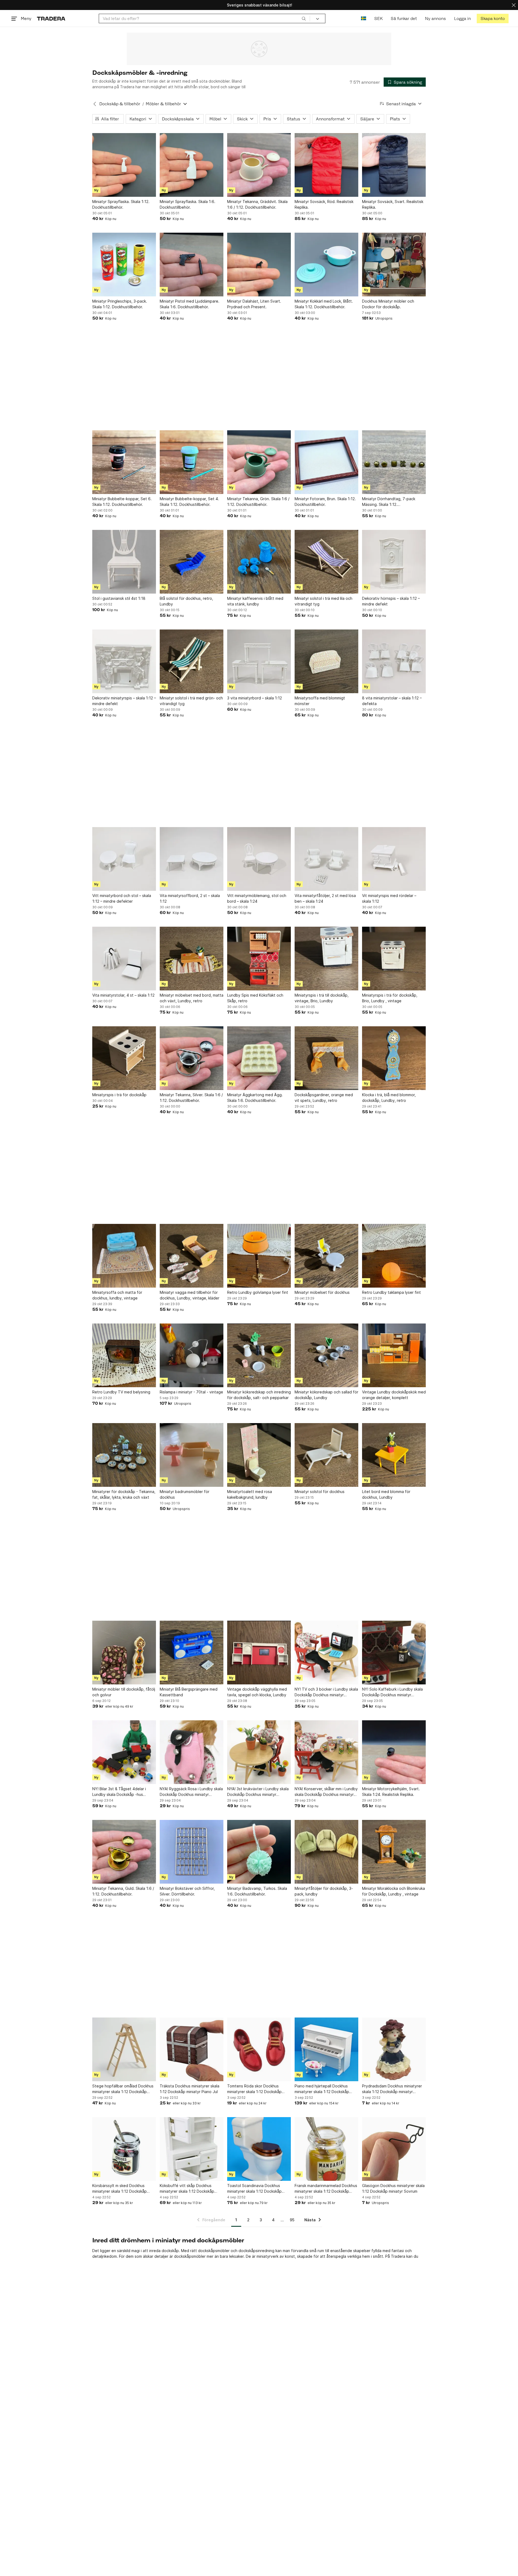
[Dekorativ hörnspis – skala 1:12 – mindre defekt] (394, 562)
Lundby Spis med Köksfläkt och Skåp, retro (255, 998)
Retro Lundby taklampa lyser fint (391, 1292)
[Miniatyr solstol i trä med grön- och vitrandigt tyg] (192, 661)
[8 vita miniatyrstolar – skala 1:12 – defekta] (394, 661)
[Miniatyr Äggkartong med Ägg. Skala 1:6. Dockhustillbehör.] (259, 1058)
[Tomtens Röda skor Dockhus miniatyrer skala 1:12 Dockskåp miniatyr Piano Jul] (259, 2049)
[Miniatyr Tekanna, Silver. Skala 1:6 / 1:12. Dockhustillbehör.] (192, 1058)
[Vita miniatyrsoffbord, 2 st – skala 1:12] (192, 859)
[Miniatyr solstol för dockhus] (326, 1455)
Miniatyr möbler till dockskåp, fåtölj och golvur (124, 1692)
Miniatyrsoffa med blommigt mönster (320, 701)
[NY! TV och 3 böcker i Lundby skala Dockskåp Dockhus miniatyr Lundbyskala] (326, 1653)
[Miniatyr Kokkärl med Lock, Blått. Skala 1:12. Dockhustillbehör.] (326, 265)
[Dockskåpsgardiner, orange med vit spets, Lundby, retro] (326, 1058)
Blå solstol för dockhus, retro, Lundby (186, 601)
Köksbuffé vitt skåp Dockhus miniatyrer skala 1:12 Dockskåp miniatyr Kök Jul (187, 2189)
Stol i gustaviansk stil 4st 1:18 (119, 598)
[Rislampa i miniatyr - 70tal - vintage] (192, 1355)
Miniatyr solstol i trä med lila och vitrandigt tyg (323, 601)
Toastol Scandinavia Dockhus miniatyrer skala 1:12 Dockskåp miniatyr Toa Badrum (254, 2189)
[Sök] (304, 18)
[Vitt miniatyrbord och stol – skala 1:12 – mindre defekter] (124, 859)
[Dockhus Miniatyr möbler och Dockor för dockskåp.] (394, 265)
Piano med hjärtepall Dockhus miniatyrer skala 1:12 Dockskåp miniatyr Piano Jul (322, 2089)
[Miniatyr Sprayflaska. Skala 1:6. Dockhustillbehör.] (192, 165)
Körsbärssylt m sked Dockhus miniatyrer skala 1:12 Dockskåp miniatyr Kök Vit (120, 2189)
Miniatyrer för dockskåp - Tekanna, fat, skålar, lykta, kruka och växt (124, 1494)
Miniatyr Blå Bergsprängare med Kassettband (189, 1692)
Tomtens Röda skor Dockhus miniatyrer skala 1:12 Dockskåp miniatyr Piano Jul (254, 2089)
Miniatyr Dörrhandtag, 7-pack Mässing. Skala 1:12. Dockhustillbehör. (389, 502)
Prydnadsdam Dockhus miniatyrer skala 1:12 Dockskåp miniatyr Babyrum (392, 2089)
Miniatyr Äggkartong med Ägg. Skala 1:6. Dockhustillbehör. (255, 1098)
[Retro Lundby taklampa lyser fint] (394, 1256)
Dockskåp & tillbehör (120, 104)
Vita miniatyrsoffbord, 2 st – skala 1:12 (190, 898)
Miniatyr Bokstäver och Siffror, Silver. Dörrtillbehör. (187, 1891)
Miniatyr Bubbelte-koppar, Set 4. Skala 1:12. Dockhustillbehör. (189, 502)
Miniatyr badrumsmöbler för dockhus (185, 1494)
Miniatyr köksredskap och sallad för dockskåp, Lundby (326, 1395)
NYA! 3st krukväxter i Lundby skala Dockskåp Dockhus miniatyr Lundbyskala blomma (258, 1792)
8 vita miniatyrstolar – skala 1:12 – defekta (392, 701)
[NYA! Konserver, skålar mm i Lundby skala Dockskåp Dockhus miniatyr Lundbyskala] (326, 1752)
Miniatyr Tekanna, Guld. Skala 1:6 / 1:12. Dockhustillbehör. (123, 1891)
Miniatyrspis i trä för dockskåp (119, 1095)
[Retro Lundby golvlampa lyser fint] (259, 1256)
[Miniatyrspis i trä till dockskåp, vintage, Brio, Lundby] (326, 959)
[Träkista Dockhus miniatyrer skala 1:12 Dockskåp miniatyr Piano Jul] (192, 2049)
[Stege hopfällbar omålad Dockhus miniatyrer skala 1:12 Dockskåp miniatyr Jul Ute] (124, 2049)
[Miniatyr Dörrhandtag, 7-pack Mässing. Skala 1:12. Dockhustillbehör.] (394, 462)
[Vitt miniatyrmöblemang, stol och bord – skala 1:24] (259, 859)
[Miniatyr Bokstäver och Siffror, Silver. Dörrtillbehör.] (192, 1852)
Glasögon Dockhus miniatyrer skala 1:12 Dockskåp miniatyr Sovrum (393, 2188)
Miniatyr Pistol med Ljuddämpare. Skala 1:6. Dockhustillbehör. (190, 304)
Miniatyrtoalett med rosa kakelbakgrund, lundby (250, 1494)
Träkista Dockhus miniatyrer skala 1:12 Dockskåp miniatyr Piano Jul (190, 2089)
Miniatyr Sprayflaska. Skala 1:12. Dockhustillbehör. (121, 204)
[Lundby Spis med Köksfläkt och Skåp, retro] (259, 959)
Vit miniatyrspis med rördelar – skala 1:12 (389, 898)
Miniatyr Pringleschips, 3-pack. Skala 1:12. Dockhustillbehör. (120, 304)
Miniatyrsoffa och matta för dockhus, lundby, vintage (117, 1295)
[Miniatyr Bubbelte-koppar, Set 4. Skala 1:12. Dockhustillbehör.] (192, 462)
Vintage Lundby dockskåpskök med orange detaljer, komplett (394, 1395)
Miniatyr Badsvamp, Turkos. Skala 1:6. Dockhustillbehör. (257, 1891)
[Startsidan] (51, 18)
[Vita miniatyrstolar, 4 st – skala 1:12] (124, 959)
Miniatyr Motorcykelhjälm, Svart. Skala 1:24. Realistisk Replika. (391, 1792)
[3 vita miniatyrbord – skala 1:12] (259, 661)
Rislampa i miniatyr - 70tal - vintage (191, 1392)
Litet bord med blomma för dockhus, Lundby (386, 1494)
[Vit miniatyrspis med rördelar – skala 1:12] (394, 859)
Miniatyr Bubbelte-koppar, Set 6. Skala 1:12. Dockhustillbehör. (122, 502)
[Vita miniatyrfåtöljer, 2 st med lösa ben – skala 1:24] (326, 859)
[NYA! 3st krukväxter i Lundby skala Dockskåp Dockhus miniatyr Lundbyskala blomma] (259, 1752)
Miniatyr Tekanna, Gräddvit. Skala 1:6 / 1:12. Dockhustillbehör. (257, 204)
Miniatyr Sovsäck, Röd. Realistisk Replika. (324, 204)
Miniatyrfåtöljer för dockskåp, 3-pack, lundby (324, 1891)
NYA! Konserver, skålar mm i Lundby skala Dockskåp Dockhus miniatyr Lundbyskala (326, 1792)
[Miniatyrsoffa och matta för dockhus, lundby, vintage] (124, 1256)
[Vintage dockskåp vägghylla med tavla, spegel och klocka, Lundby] (259, 1653)
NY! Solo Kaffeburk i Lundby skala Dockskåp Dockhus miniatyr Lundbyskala (392, 1692)
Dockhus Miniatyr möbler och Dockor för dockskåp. (388, 304)
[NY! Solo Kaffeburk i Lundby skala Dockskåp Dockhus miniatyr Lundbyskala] (394, 1653)
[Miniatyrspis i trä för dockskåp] (124, 1058)
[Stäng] (514, 5)
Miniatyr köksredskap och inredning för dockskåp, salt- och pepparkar (259, 1395)
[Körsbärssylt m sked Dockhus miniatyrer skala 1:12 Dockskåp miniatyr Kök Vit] (124, 2149)
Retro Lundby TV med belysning (121, 1392)
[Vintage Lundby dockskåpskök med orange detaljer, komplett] (394, 1355)
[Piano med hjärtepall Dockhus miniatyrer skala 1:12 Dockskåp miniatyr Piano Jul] (326, 2049)
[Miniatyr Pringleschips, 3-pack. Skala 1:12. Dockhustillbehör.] (124, 265)
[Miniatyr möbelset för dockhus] (326, 1256)
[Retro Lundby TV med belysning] (124, 1355)
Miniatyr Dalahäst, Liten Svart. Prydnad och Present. (254, 304)
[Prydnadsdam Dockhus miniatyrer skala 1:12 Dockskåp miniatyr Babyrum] (394, 2049)
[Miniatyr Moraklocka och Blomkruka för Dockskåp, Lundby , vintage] (394, 1852)
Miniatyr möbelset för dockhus (322, 1292)
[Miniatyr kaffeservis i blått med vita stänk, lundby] (259, 562)
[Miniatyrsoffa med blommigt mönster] (326, 661)
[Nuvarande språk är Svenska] (364, 18)
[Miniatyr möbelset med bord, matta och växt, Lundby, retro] (192, 959)
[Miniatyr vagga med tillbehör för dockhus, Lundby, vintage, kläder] (192, 1256)
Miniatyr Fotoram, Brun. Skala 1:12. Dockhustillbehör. (325, 502)
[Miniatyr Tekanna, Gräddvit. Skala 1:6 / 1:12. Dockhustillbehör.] (259, 165)
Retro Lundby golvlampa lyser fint (258, 1292)
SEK (378, 18)
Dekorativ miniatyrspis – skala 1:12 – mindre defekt (124, 701)
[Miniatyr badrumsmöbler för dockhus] (192, 1455)
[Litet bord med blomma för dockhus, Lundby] (394, 1455)
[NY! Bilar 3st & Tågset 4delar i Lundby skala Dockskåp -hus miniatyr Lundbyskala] (124, 1752)
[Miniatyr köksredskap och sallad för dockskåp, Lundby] (326, 1355)
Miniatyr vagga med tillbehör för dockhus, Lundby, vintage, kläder (190, 1295)
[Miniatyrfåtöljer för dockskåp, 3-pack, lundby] (326, 1852)
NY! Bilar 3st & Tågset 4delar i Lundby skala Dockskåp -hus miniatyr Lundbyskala (119, 1792)
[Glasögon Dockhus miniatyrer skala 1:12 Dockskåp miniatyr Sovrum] (394, 2149)
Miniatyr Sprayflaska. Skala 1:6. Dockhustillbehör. (188, 204)
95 (292, 2220)
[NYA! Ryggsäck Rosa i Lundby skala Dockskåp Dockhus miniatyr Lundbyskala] (192, 1752)
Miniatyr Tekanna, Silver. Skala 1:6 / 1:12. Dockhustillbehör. (191, 1098)
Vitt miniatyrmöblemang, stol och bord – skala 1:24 (257, 898)
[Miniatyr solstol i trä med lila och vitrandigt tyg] (326, 562)
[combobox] (204, 18)
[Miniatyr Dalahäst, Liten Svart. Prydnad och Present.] (259, 265)
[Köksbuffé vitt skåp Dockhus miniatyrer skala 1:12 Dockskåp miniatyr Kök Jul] (192, 2149)
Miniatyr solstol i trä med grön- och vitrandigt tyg (191, 701)
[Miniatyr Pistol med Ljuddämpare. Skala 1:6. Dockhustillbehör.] (192, 265)
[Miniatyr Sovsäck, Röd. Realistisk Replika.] (326, 165)
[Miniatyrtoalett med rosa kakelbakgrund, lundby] (259, 1455)
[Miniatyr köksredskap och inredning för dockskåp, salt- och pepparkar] (259, 1355)
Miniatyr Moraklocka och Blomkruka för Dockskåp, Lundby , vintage (393, 1891)
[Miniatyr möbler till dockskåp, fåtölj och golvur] (124, 1653)
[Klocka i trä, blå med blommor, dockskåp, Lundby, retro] (394, 1058)
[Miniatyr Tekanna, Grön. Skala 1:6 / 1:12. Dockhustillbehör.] (259, 462)
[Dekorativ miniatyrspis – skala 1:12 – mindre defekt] (124, 661)
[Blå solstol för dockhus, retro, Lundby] (192, 562)
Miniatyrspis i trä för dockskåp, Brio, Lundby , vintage (390, 998)
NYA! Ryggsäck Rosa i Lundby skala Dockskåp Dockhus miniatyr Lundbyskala (191, 1792)
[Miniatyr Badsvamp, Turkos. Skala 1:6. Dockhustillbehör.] (259, 1852)
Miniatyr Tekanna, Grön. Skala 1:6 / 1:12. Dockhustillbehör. (258, 502)
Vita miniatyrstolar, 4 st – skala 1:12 (123, 995)
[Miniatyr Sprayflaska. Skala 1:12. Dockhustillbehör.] (124, 165)
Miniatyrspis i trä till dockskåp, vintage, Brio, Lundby (322, 998)
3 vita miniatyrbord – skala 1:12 (255, 698)
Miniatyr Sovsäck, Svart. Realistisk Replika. (393, 204)
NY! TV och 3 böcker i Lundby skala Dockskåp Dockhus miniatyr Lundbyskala (326, 1692)
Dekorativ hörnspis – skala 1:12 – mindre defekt (391, 601)
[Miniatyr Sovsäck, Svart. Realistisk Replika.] (394, 165)
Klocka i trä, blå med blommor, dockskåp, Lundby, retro (389, 1098)
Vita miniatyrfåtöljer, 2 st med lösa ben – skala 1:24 (325, 898)
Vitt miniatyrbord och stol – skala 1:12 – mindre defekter (122, 898)
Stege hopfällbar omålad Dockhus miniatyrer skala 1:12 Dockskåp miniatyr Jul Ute (123, 2089)
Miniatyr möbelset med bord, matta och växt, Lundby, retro (192, 998)
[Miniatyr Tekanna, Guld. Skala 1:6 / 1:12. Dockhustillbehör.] (124, 1852)
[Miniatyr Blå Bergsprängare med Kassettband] (192, 1653)
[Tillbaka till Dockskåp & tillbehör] (95, 104)
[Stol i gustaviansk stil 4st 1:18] (124, 562)
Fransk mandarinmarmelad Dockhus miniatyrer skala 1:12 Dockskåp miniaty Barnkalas (326, 2189)
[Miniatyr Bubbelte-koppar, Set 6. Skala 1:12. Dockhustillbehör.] (124, 462)
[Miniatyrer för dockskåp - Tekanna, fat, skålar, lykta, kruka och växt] (124, 1455)
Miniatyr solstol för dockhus (320, 1492)
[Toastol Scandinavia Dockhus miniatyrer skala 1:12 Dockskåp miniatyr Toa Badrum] (259, 2149)
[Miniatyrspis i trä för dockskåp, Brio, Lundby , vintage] (394, 959)
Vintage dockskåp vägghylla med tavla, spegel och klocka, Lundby (257, 1692)
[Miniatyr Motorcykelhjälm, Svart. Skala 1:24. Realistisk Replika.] (394, 1752)
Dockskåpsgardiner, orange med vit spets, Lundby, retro (324, 1098)
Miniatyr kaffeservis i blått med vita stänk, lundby (255, 601)
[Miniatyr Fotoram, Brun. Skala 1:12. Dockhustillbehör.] (326, 462)
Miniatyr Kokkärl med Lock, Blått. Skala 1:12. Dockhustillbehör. (324, 304)
